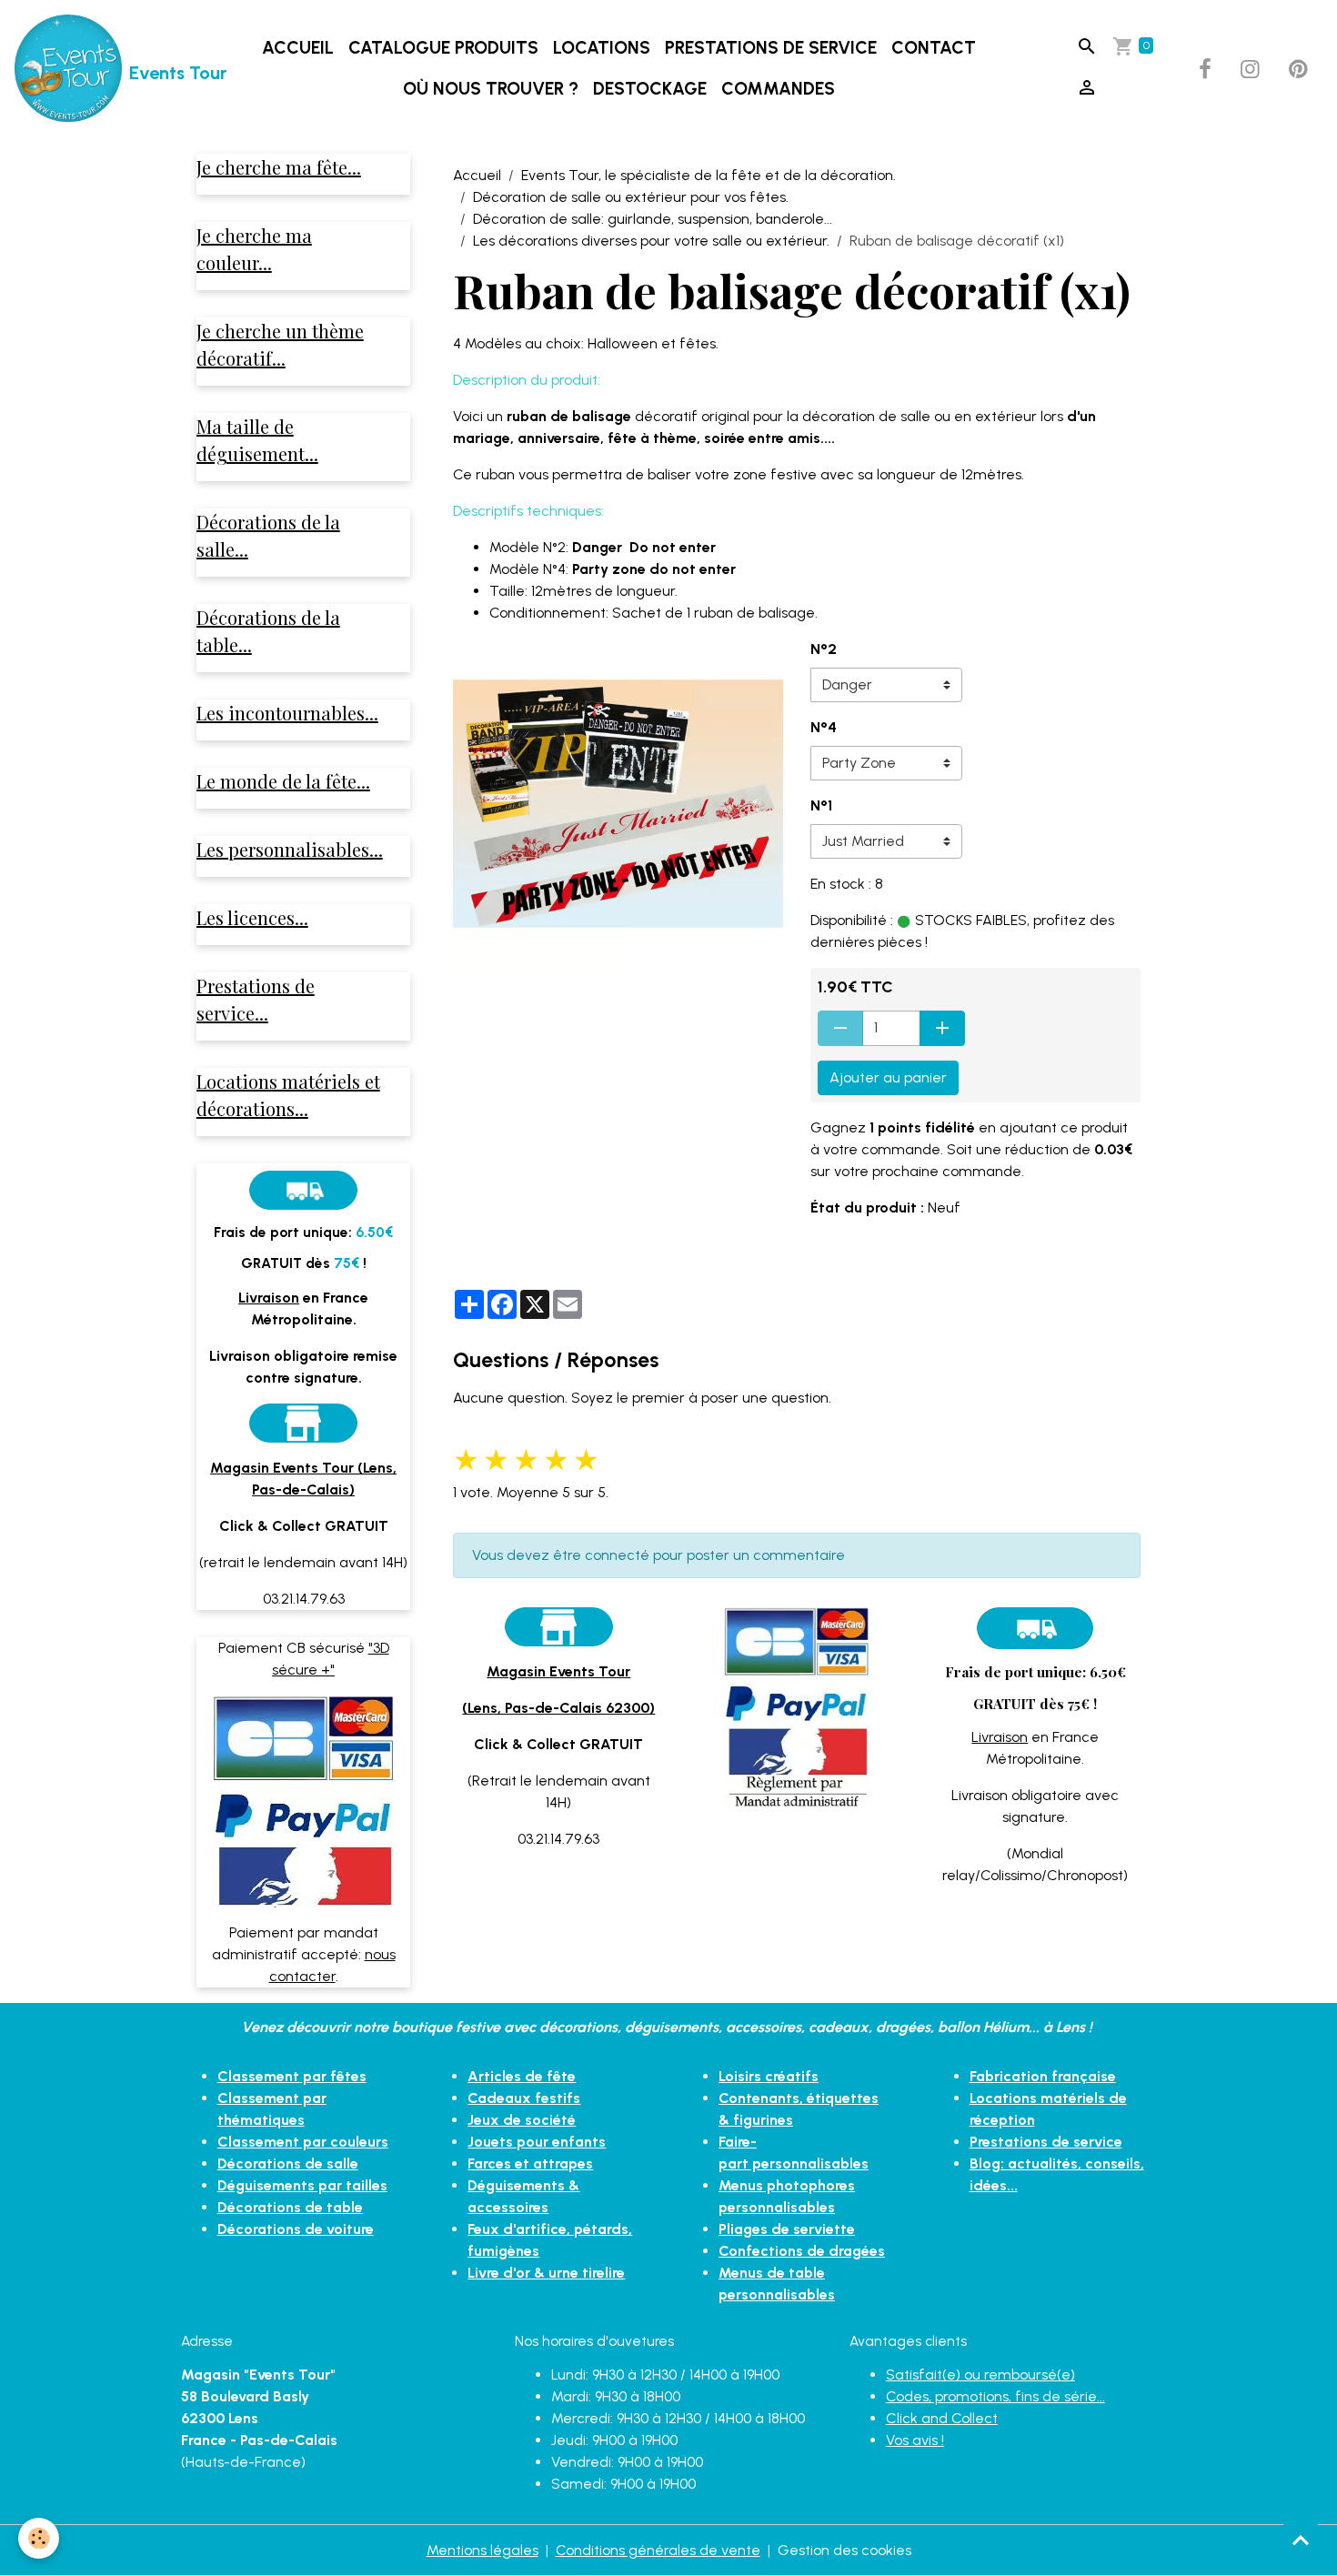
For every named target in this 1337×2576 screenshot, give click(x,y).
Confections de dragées (802, 2251)
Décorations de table (290, 2207)
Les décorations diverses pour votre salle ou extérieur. (651, 241)
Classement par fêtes (292, 2076)
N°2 (824, 649)
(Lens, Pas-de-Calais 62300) (558, 1708)
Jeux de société (522, 2120)
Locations (602, 48)
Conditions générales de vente (658, 2550)
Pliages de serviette (787, 2229)
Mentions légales (483, 2550)
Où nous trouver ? (491, 89)
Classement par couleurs (303, 2142)
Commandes (778, 89)
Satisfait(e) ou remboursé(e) (980, 2375)
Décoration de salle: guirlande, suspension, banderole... (653, 219)
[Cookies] (39, 2538)
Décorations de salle (288, 2163)
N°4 (824, 727)
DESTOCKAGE (650, 89)
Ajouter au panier (888, 1077)
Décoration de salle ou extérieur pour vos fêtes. (631, 197)
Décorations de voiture (296, 2229)
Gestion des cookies (844, 2550)
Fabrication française (1043, 2076)
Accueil (298, 48)
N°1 (821, 805)
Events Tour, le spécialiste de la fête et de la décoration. (709, 175)
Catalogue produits (443, 48)
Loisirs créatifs (769, 2076)
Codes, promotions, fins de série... (995, 2396)
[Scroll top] (1301, 2540)
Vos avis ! (915, 2440)
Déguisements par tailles (302, 2185)
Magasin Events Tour (558, 1671)
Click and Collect (942, 2418)
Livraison (1000, 1737)
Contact (934, 48)
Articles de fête (522, 2076)
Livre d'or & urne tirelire (546, 2273)
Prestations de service (771, 48)
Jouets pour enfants (537, 2142)
